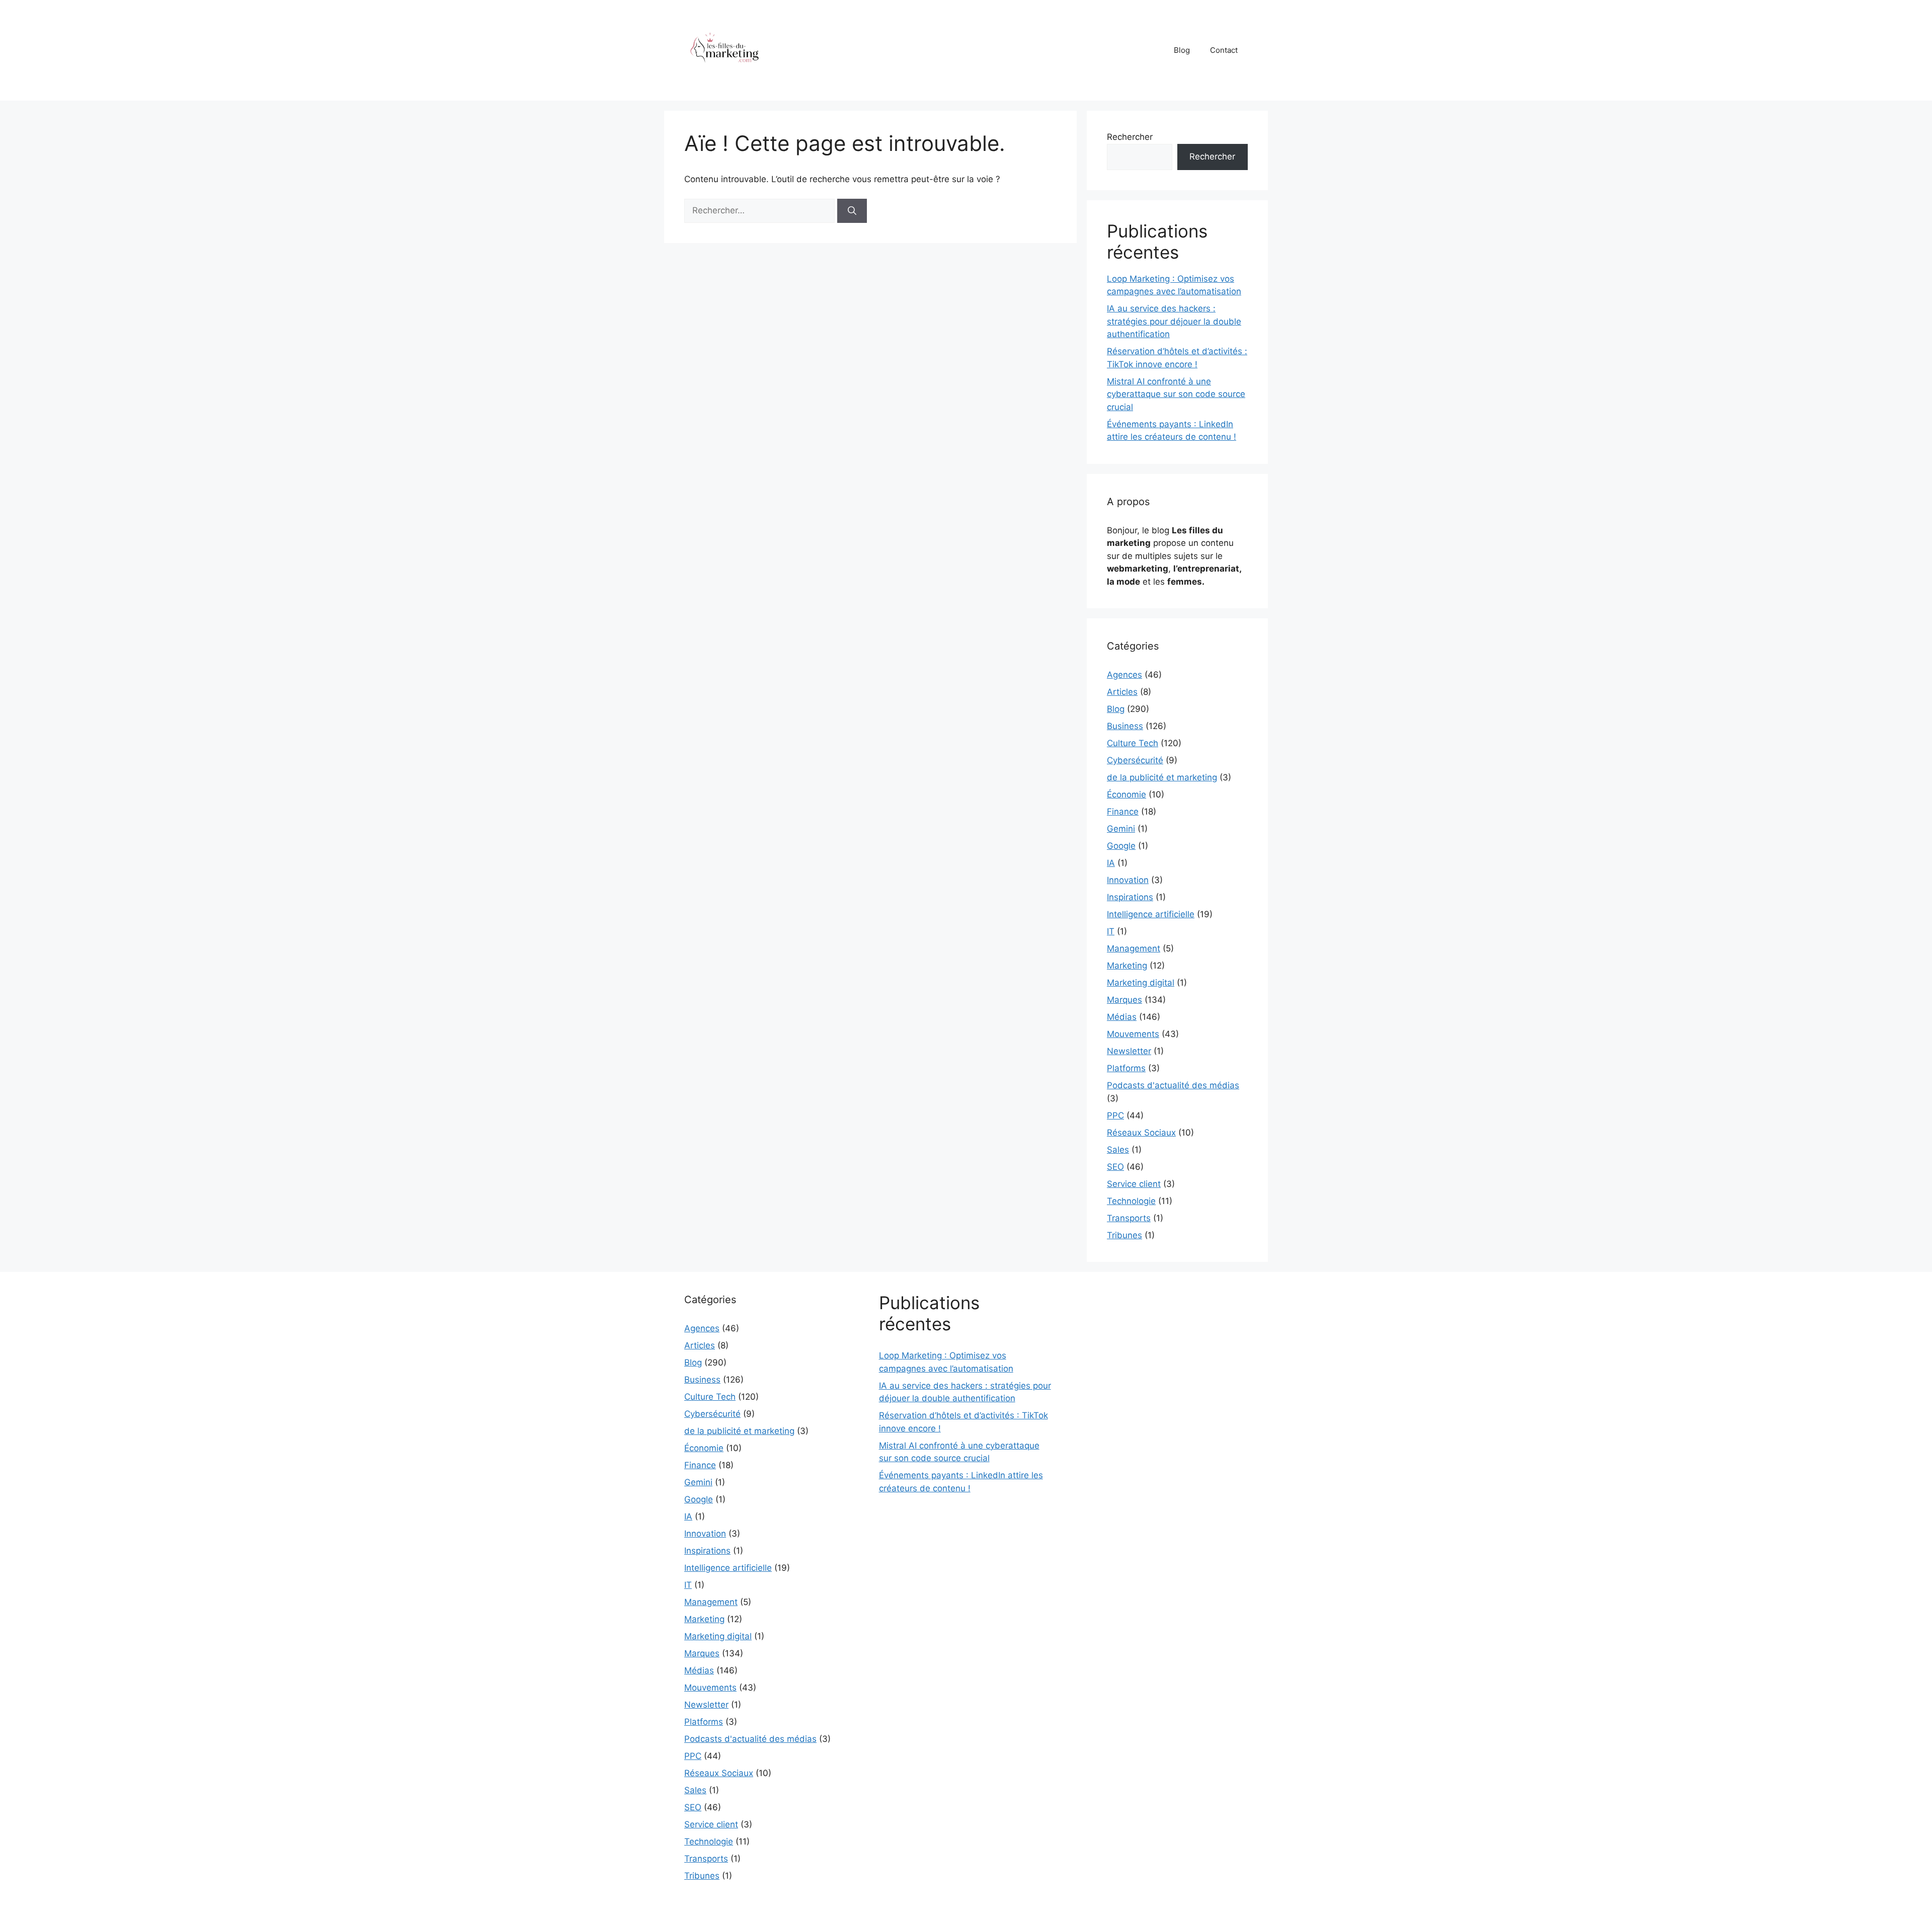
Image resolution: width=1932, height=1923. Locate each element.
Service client (1134, 1184)
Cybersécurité (1135, 760)
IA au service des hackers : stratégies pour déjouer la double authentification (1174, 321)
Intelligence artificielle (1151, 914)
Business (1125, 726)
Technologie (1131, 1201)
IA (1111, 863)
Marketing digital (1141, 983)
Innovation (1128, 880)
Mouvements (1133, 1034)
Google (1121, 846)
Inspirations (1130, 897)
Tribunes (1124, 1235)
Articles (1122, 692)
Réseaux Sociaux (1141, 1133)
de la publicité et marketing (1162, 777)
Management (1134, 948)
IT (1111, 931)
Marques (1124, 1000)
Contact (1224, 50)
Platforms (1126, 1068)
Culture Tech (1133, 743)
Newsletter (1129, 1051)
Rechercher (1130, 137)
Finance (1123, 812)
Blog (1182, 50)
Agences (1124, 675)
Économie (1126, 794)
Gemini (1121, 829)
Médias (1122, 1017)
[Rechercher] (852, 211)
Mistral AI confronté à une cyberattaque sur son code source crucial (1176, 394)
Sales (1118, 1150)
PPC (1115, 1115)
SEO (1115, 1167)
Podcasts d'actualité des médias (1173, 1085)
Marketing (1127, 966)
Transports (1129, 1218)
